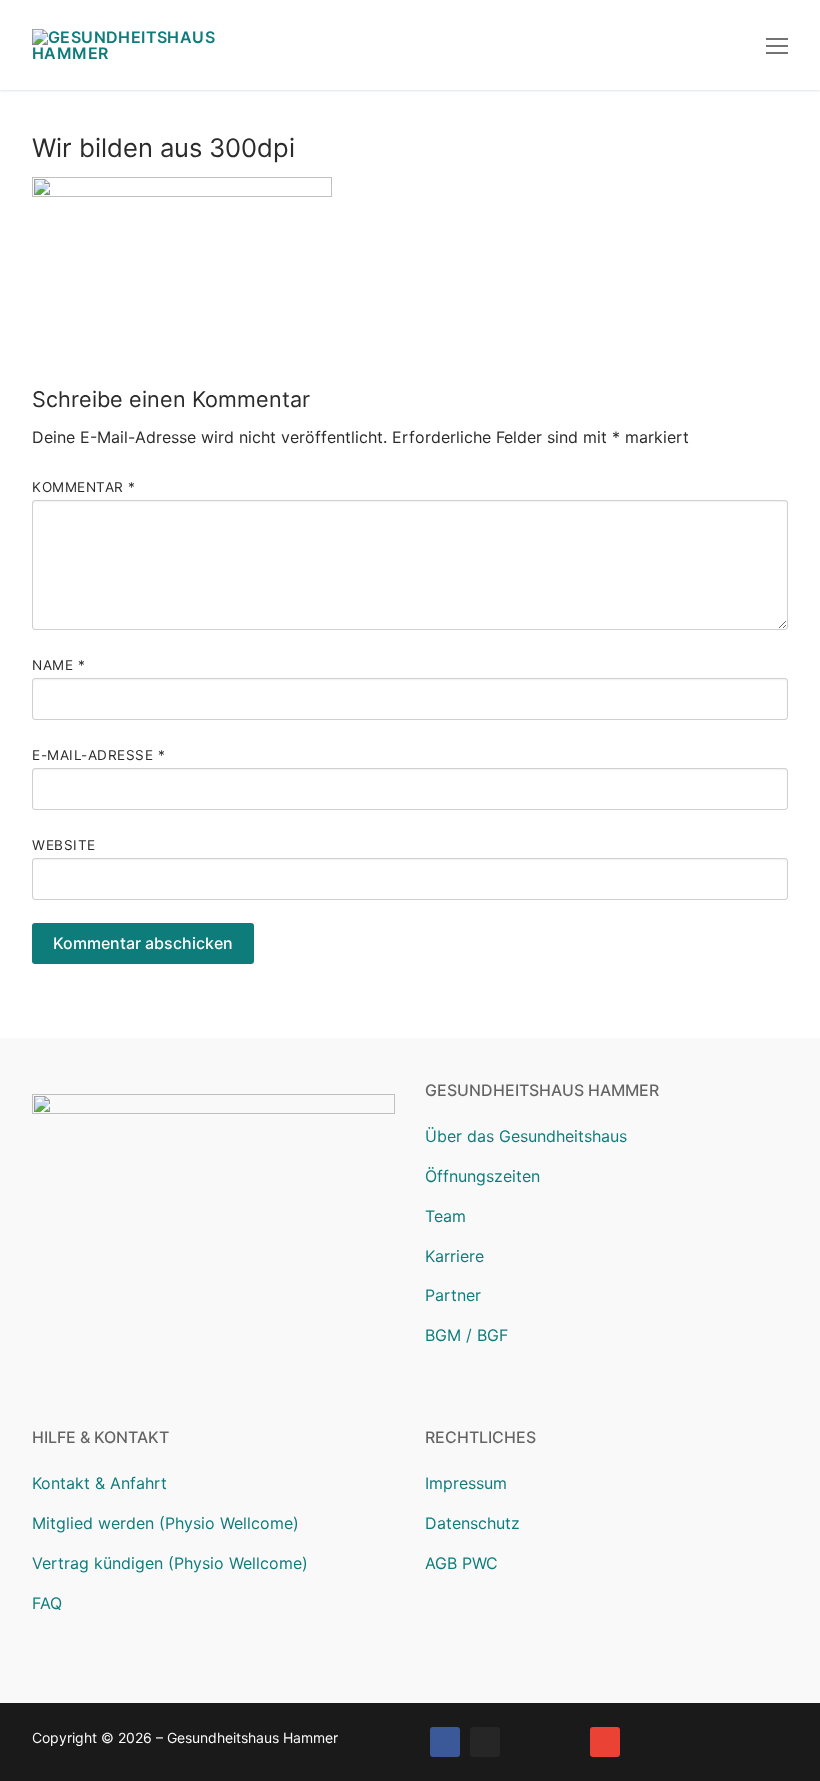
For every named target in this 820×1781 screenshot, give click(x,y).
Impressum (466, 1483)
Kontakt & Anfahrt (99, 1483)
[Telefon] (565, 1742)
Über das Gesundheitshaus (526, 1136)
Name (58, 665)
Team (445, 1216)
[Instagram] (485, 1742)
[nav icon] (777, 45)
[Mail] (605, 1742)
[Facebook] (445, 1742)
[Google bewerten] (525, 1742)
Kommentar (84, 487)
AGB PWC (461, 1563)
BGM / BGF (466, 1335)
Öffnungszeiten (482, 1176)
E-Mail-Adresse (98, 755)
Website (64, 845)
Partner (453, 1295)
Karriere (454, 1256)
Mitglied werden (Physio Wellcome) (165, 1523)
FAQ (47, 1603)
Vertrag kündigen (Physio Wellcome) (170, 1563)
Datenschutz (472, 1523)
